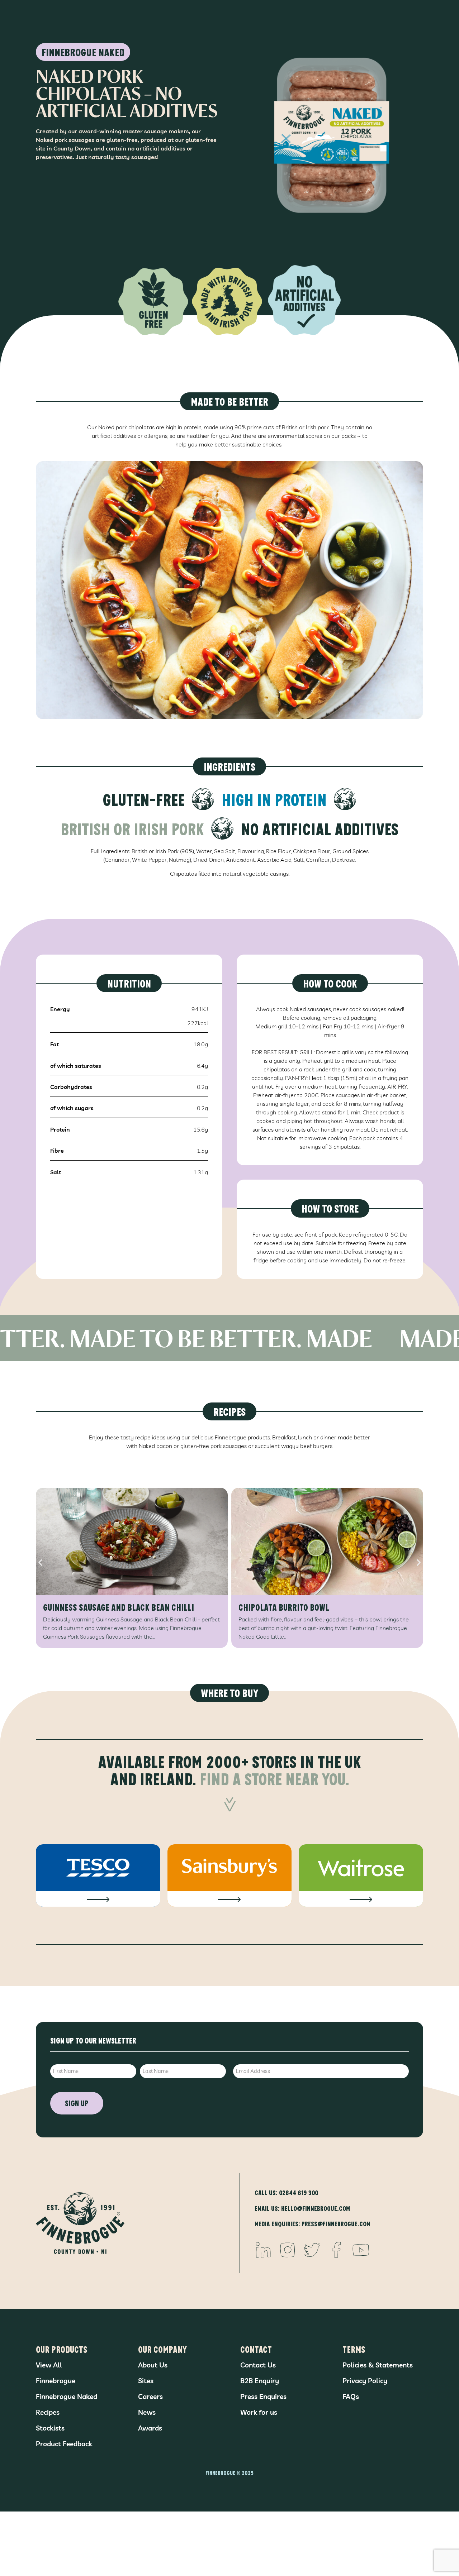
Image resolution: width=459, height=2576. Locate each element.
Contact (256, 2349)
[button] (40, 1562)
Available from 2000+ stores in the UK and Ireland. (229, 1770)
